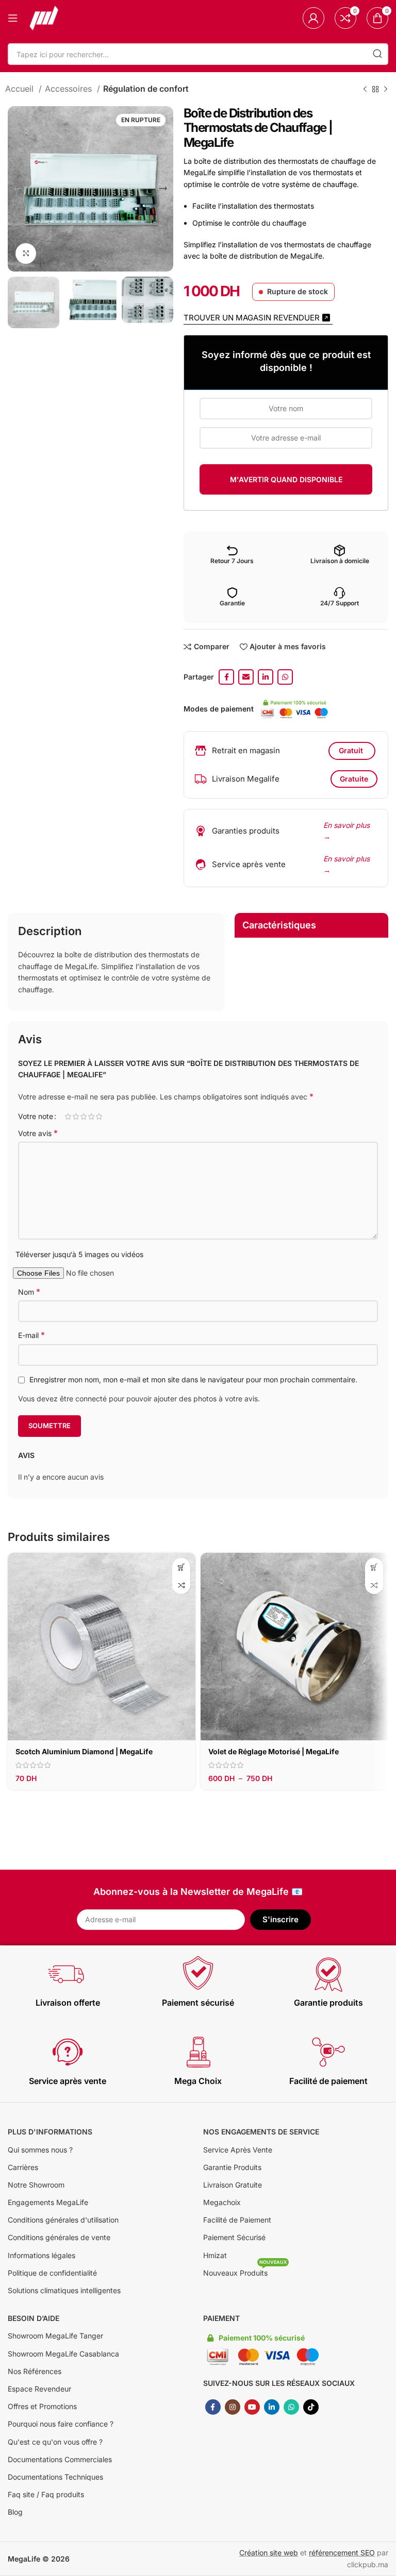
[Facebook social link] (226, 677)
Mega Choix (198, 2081)
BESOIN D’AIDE (34, 2318)
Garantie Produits (232, 2167)
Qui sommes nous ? (40, 2150)
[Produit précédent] (365, 89)
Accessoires (70, 89)
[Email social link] (246, 677)
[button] (181, 1567)
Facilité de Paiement (237, 2220)
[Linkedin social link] (266, 677)
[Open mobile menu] (13, 18)
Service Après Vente (238, 2150)
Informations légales (42, 2255)
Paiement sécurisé (198, 2003)
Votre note (36, 1116)
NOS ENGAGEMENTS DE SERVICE (261, 2132)
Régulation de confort (146, 89)
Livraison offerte (68, 2003)
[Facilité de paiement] (328, 2052)
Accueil (21, 89)
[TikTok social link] (311, 2407)
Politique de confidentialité (52, 2273)
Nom (29, 1292)
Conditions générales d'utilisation (63, 2220)
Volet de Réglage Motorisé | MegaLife (274, 1751)
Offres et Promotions (42, 2406)
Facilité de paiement (328, 2081)
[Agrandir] (26, 253)
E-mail (31, 1335)
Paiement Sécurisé (234, 2237)
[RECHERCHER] (377, 54)
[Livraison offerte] (68, 1974)
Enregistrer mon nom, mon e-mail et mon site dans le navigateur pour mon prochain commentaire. (193, 1379)
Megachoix (222, 2202)
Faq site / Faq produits (46, 2494)
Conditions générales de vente (59, 2237)
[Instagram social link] (233, 2407)
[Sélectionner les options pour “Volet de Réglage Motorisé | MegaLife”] (374, 1567)
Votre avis (38, 1133)
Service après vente (68, 2081)
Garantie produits (328, 2003)
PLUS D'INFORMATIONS (50, 2132)
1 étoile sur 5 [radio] (68, 1116)
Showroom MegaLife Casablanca (63, 2354)
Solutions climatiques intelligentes (64, 2290)
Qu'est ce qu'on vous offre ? (55, 2442)
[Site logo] (44, 17)
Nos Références (35, 2371)
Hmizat (215, 2255)
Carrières (23, 2167)
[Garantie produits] (328, 1974)
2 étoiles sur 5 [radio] (76, 1116)
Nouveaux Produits (245, 2271)
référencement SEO (342, 2553)
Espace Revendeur (39, 2389)
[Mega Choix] (198, 2052)
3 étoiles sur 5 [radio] (83, 1116)
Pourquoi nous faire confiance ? (61, 2424)
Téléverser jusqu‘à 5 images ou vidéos (79, 1254)
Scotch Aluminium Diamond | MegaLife (84, 1751)
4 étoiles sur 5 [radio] (91, 1116)
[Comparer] (181, 1585)
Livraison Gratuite (233, 2185)
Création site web (269, 2553)
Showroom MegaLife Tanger (55, 2336)
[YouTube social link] (252, 2407)
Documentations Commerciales (60, 2459)
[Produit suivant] (386, 89)
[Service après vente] (68, 2052)
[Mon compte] (313, 18)
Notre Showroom (36, 2185)
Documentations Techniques (55, 2477)
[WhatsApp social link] (285, 677)
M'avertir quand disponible (286, 479)
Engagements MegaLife (48, 2202)
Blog (15, 2512)
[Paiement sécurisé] (198, 1974)
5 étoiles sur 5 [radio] (99, 1116)
